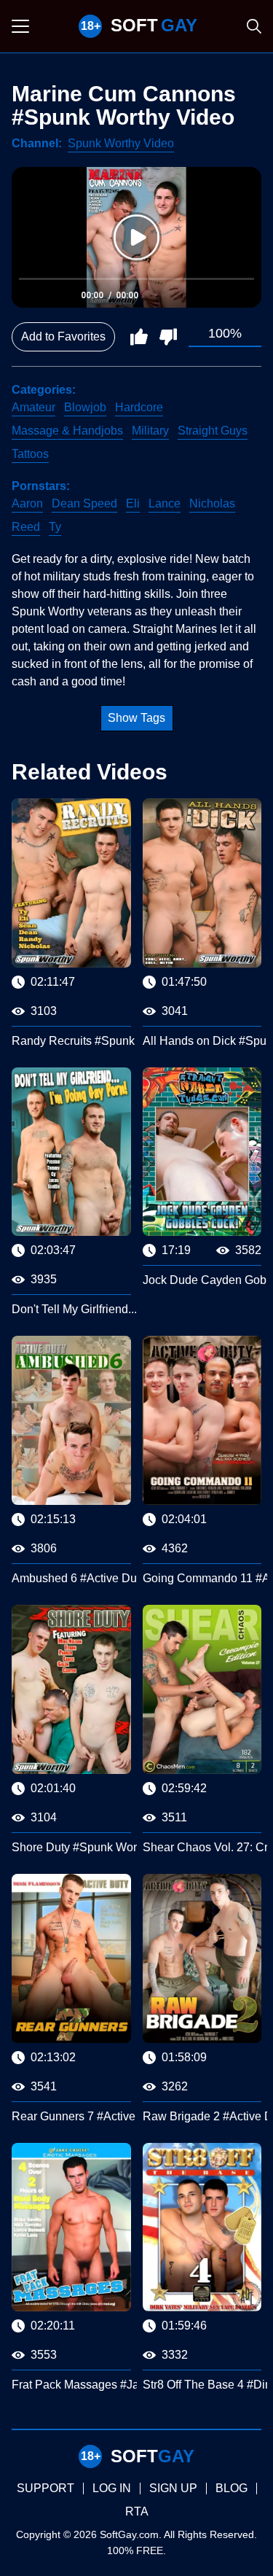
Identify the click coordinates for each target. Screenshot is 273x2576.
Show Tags (136, 718)
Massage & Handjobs (67, 431)
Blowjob (85, 407)
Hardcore (139, 407)
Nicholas (212, 503)
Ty (55, 527)
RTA (137, 2511)
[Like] (139, 337)
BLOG (232, 2488)
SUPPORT (45, 2488)
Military (150, 431)
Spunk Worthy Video (121, 143)
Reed (26, 527)
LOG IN (112, 2488)
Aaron (27, 503)
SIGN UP (173, 2488)
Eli (133, 503)
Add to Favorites (63, 336)
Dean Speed (84, 503)
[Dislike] (168, 337)
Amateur (33, 407)
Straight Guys (213, 431)
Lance (165, 503)
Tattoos (30, 454)
